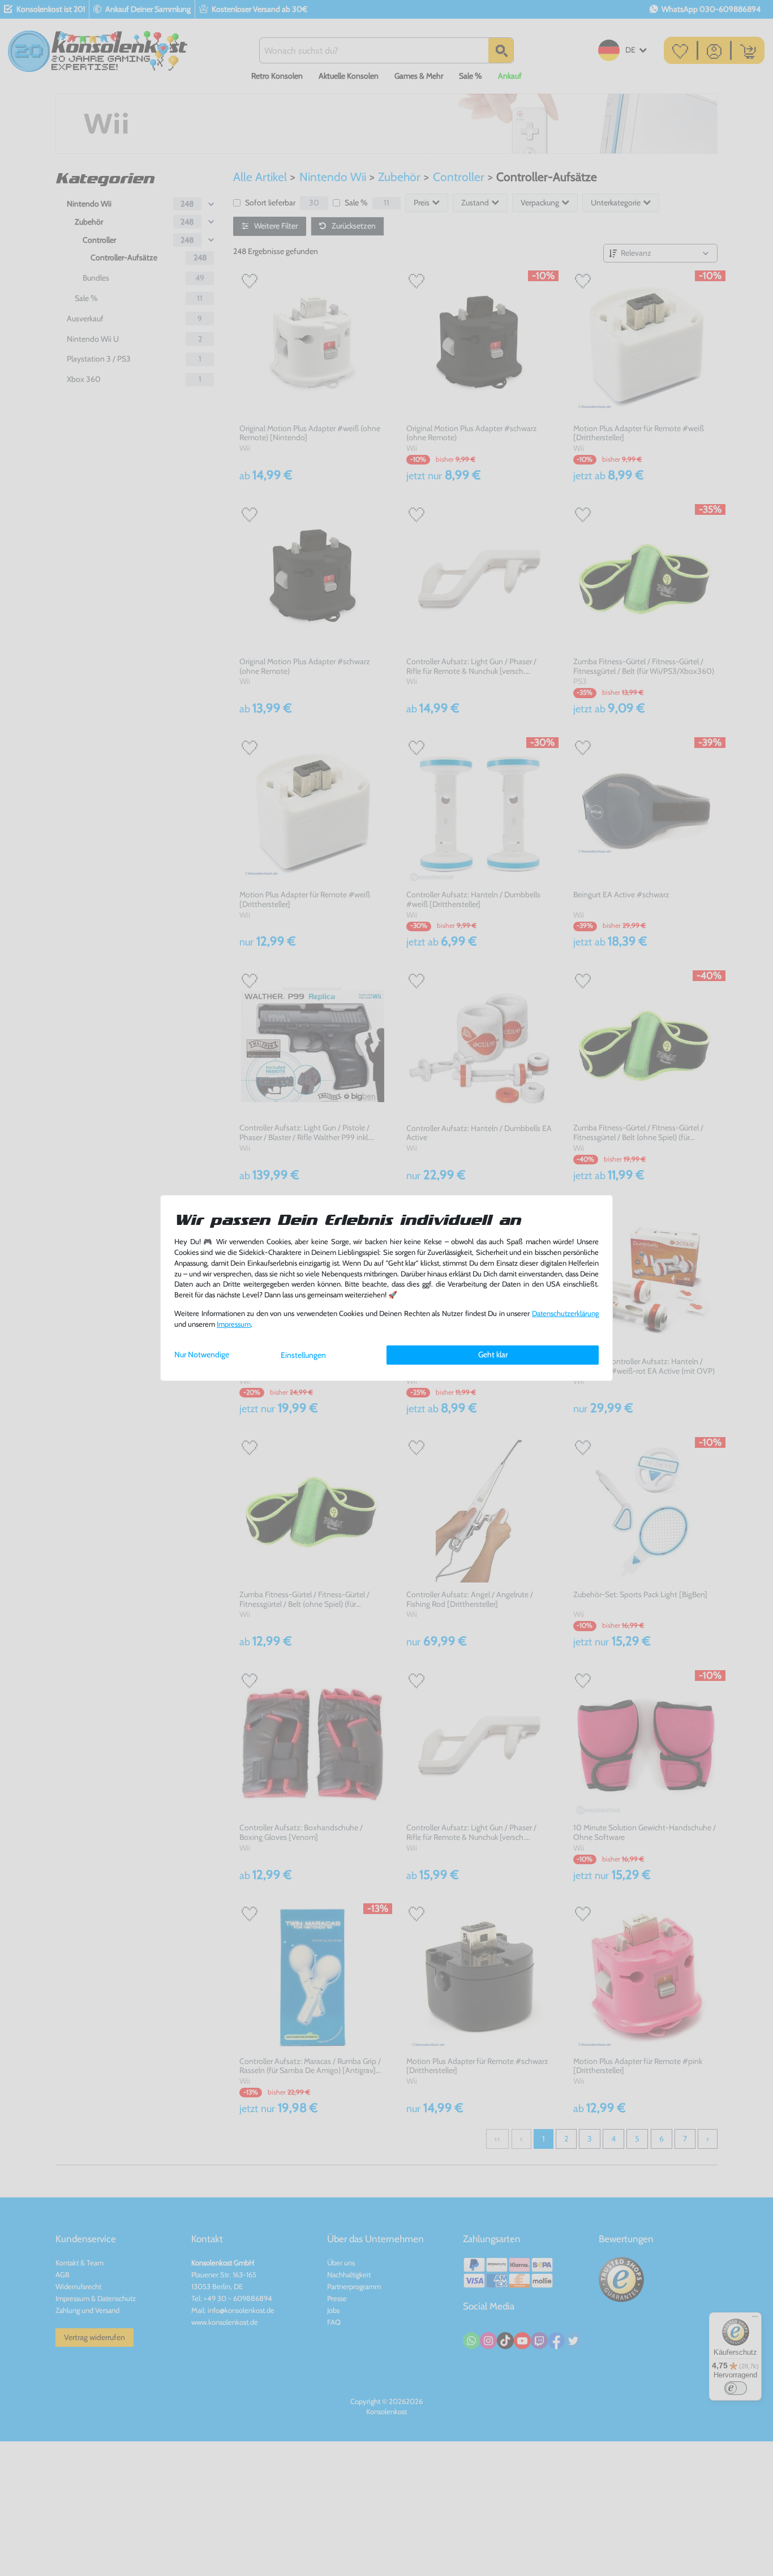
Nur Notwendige (202, 1354)
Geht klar (493, 1354)
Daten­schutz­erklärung (565, 1313)
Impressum (234, 1324)
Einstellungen (303, 1355)
